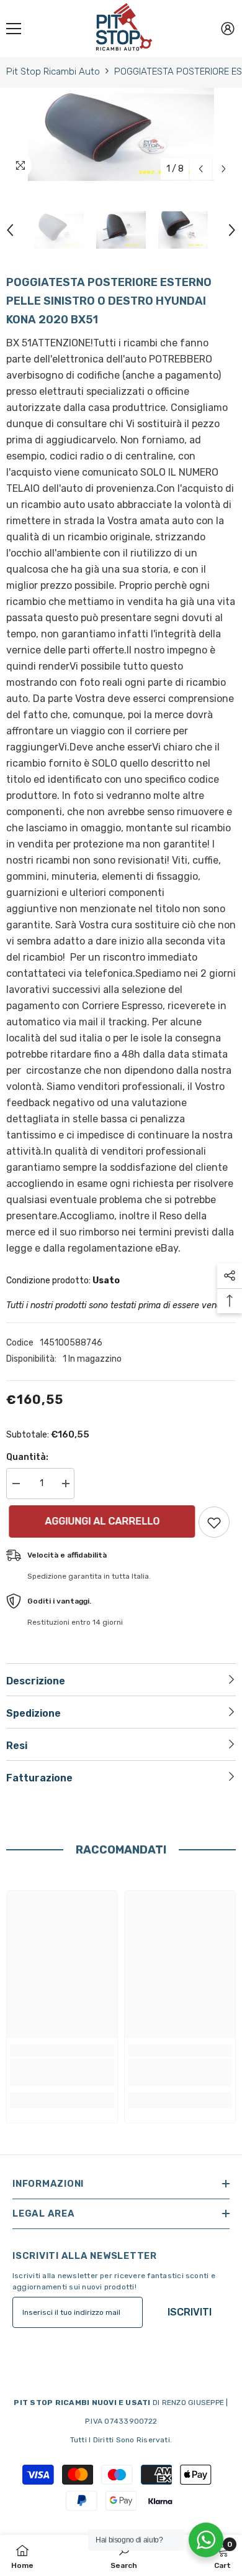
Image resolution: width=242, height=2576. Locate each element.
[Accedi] (228, 29)
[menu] (14, 29)
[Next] (224, 169)
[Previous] (201, 169)
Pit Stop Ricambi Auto (53, 72)
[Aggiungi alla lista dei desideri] (214, 1522)
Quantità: (27, 1457)
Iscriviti (190, 2312)
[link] (62, 2072)
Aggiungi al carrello (100, 1521)
